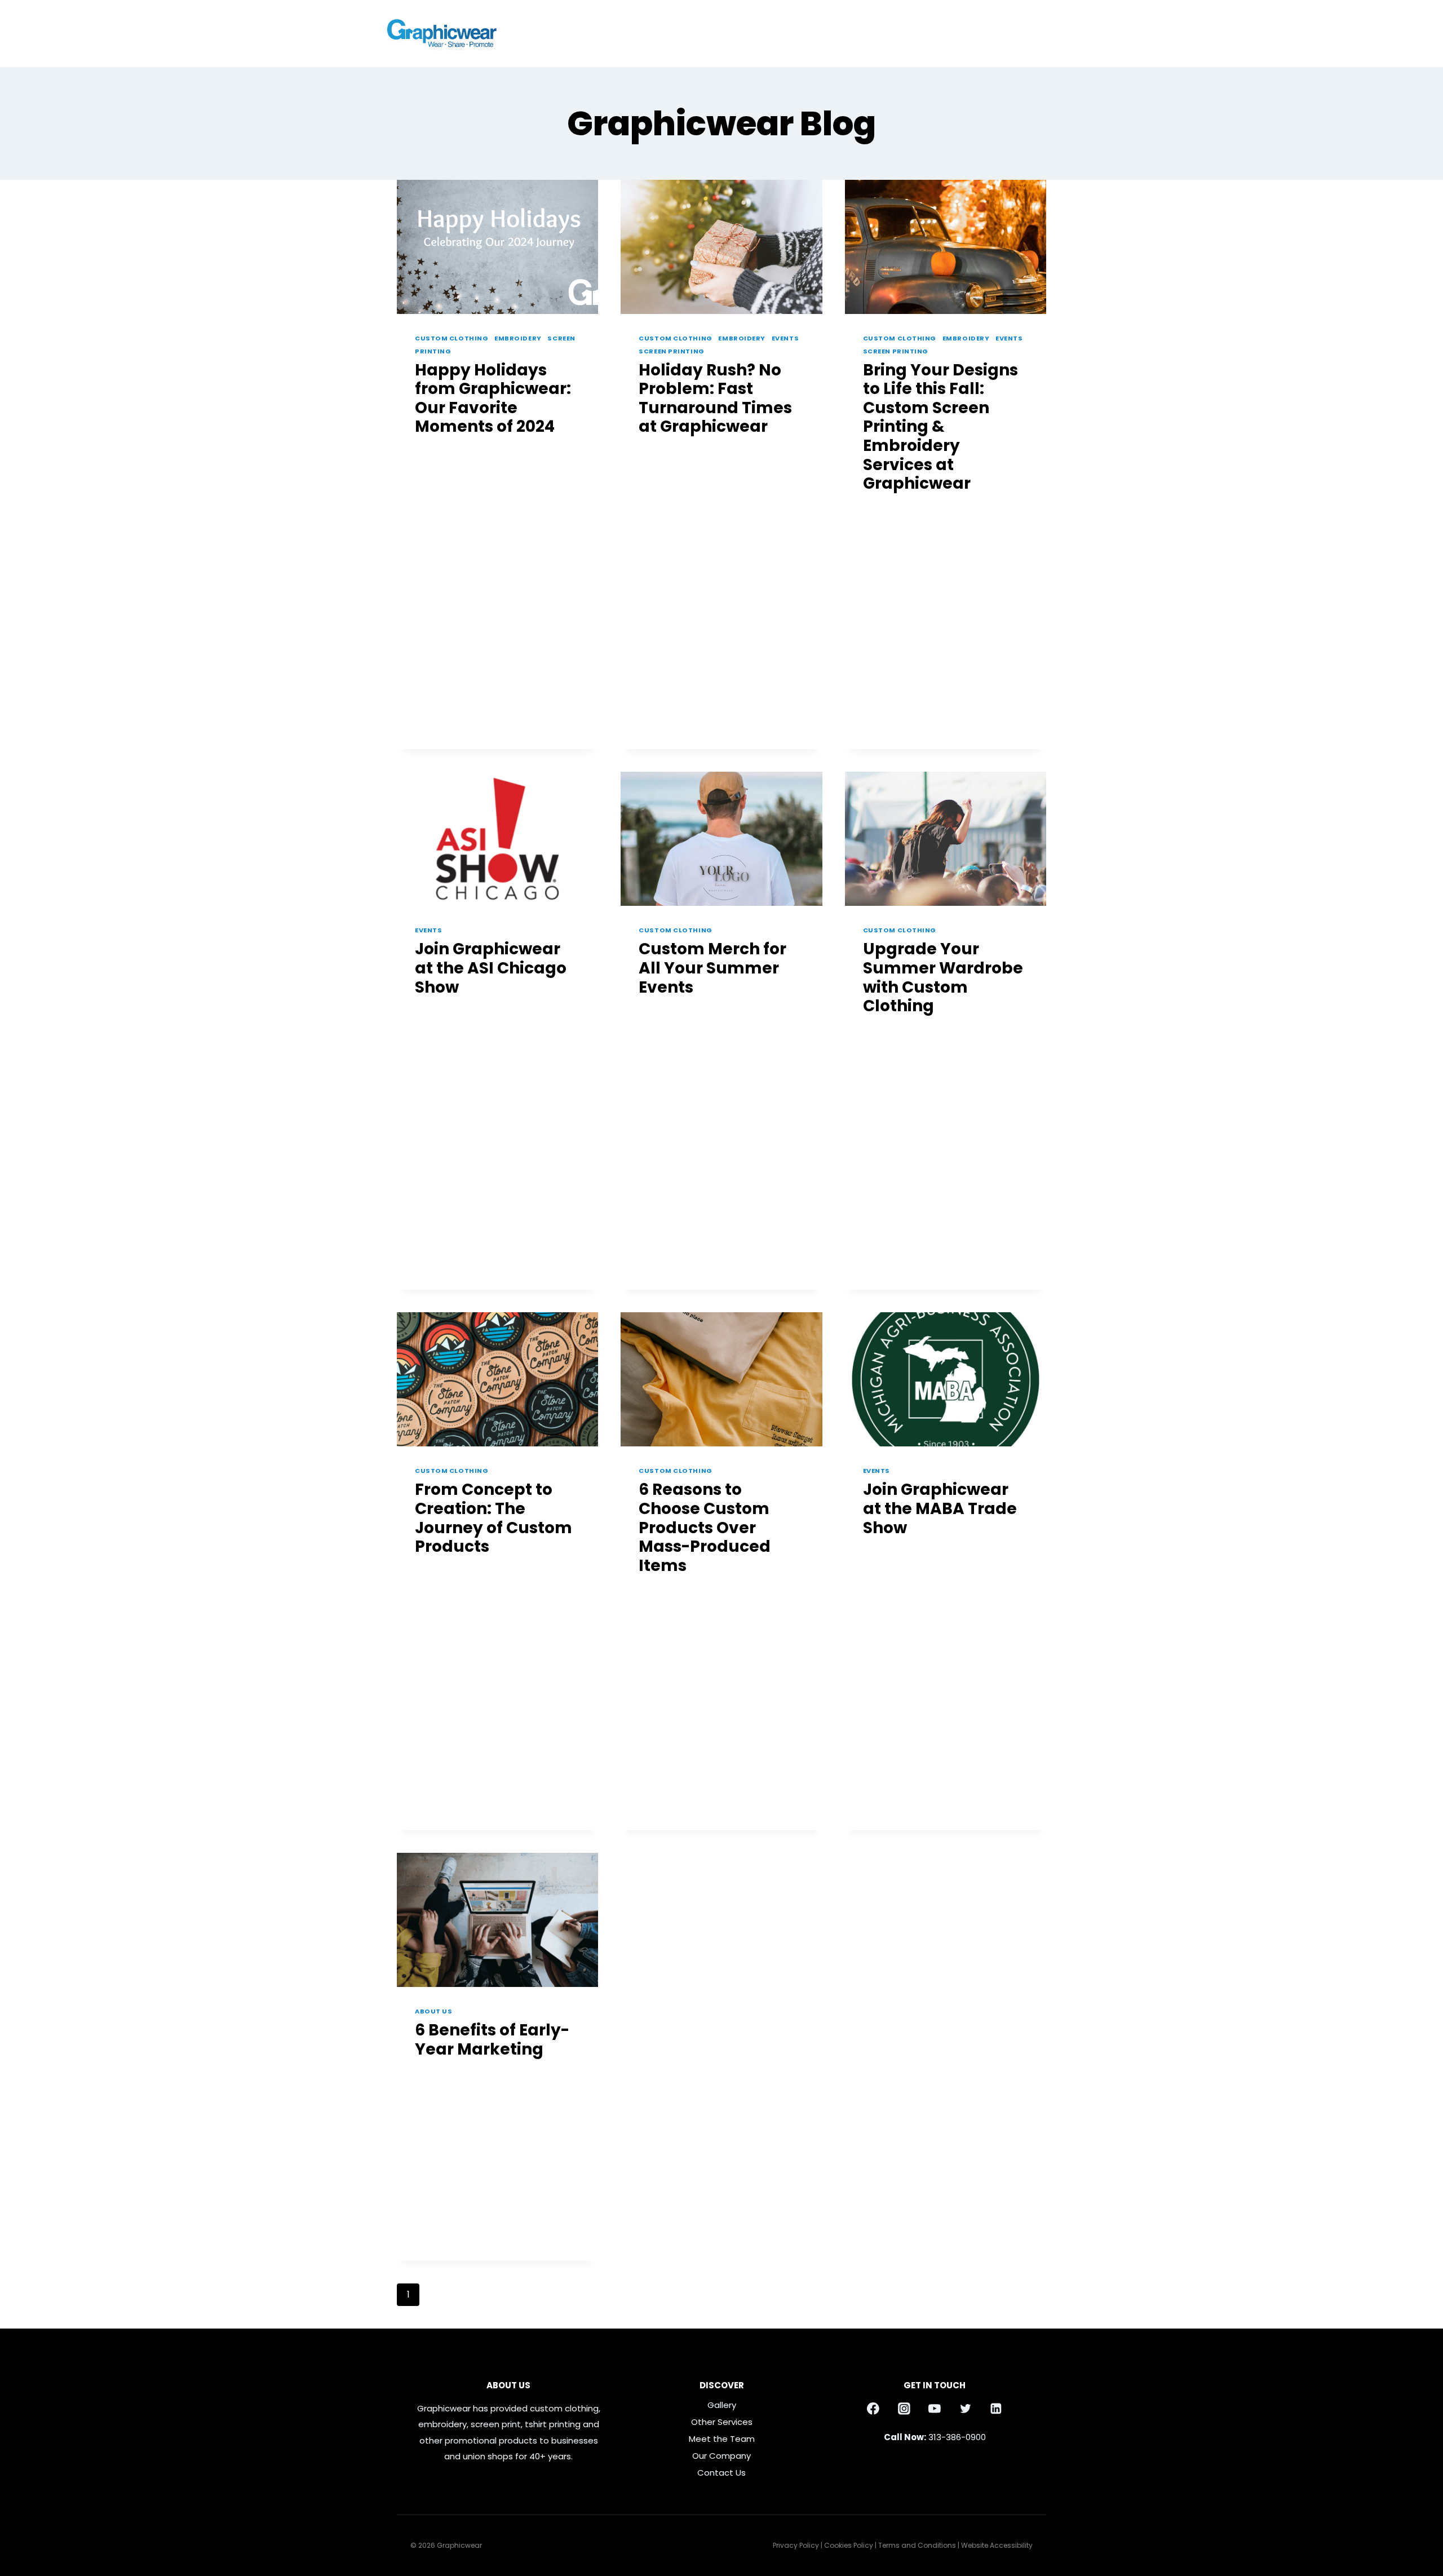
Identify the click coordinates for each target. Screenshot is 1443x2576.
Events (785, 338)
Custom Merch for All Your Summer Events (712, 968)
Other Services (722, 2422)
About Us (433, 2011)
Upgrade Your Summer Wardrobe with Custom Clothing (943, 977)
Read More (444, 665)
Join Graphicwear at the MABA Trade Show (940, 1508)
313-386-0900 (957, 2437)
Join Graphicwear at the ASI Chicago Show (491, 968)
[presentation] (497, 247)
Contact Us (983, 33)
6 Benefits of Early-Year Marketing (492, 2040)
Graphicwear (449, 451)
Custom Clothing (452, 338)
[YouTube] (935, 2409)
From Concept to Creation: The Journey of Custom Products (493, 1518)
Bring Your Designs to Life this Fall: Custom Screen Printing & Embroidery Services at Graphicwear (940, 427)
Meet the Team (722, 2439)
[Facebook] (1051, 34)
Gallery (924, 33)
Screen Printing (671, 351)
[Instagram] (1031, 34)
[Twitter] (966, 2409)
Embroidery (518, 338)
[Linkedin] (996, 2409)
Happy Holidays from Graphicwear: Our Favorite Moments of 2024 (493, 399)
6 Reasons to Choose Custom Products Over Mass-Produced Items (705, 1527)
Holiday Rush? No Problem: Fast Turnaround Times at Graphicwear (715, 399)
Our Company (721, 2456)
